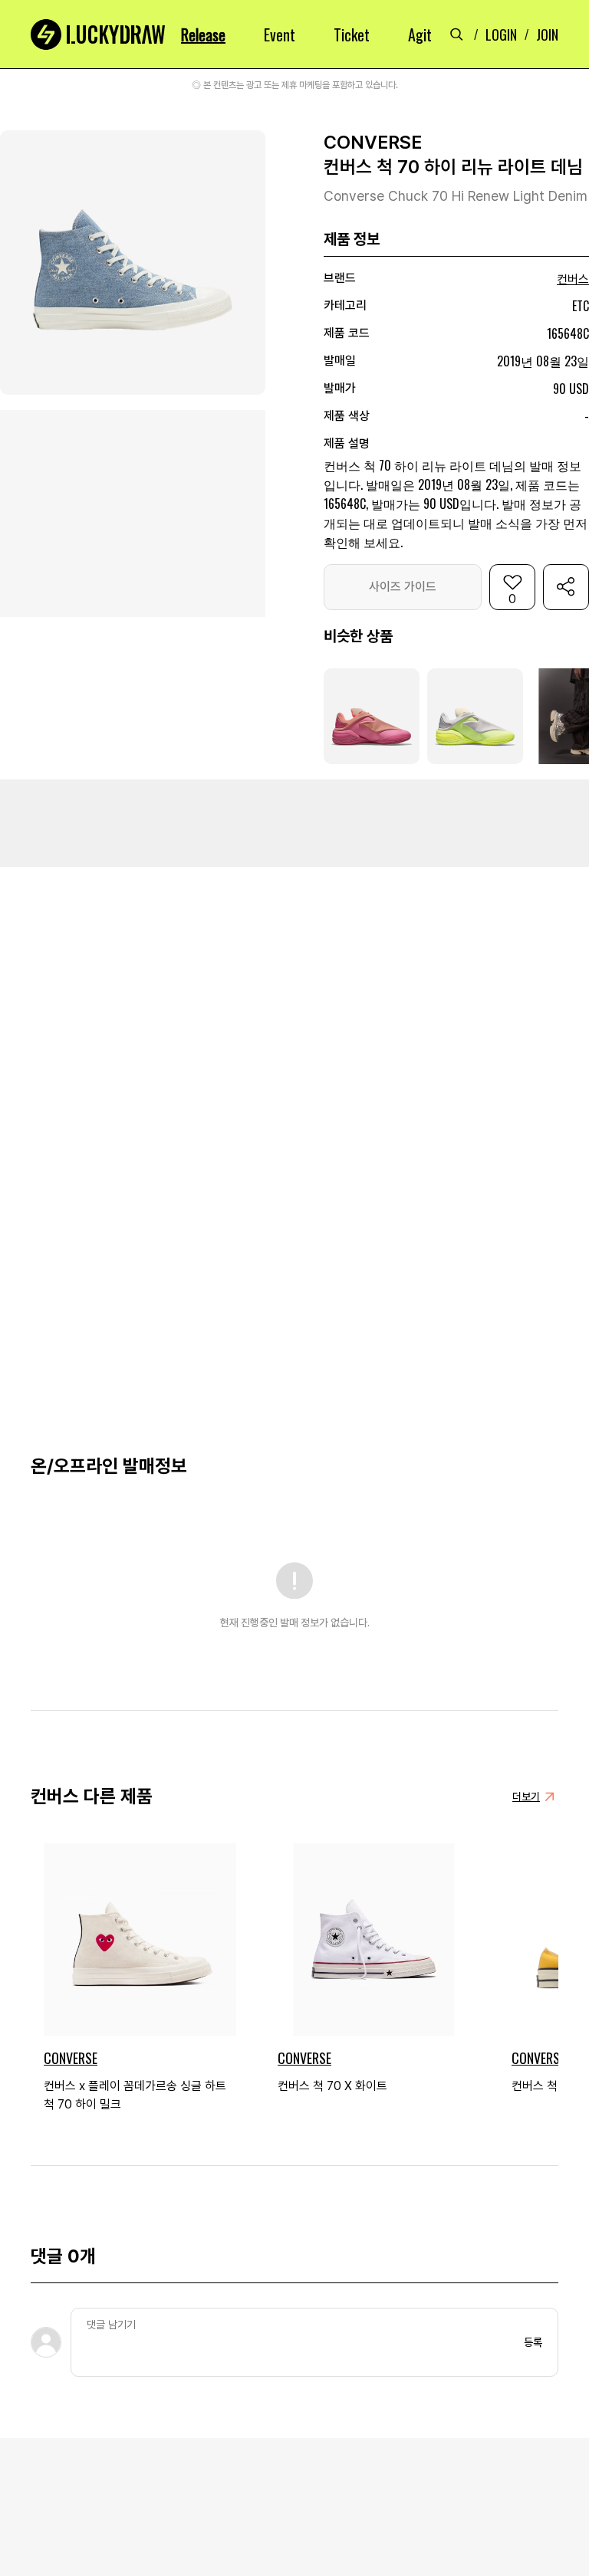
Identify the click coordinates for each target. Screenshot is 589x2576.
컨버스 (573, 279)
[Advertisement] (294, 822)
